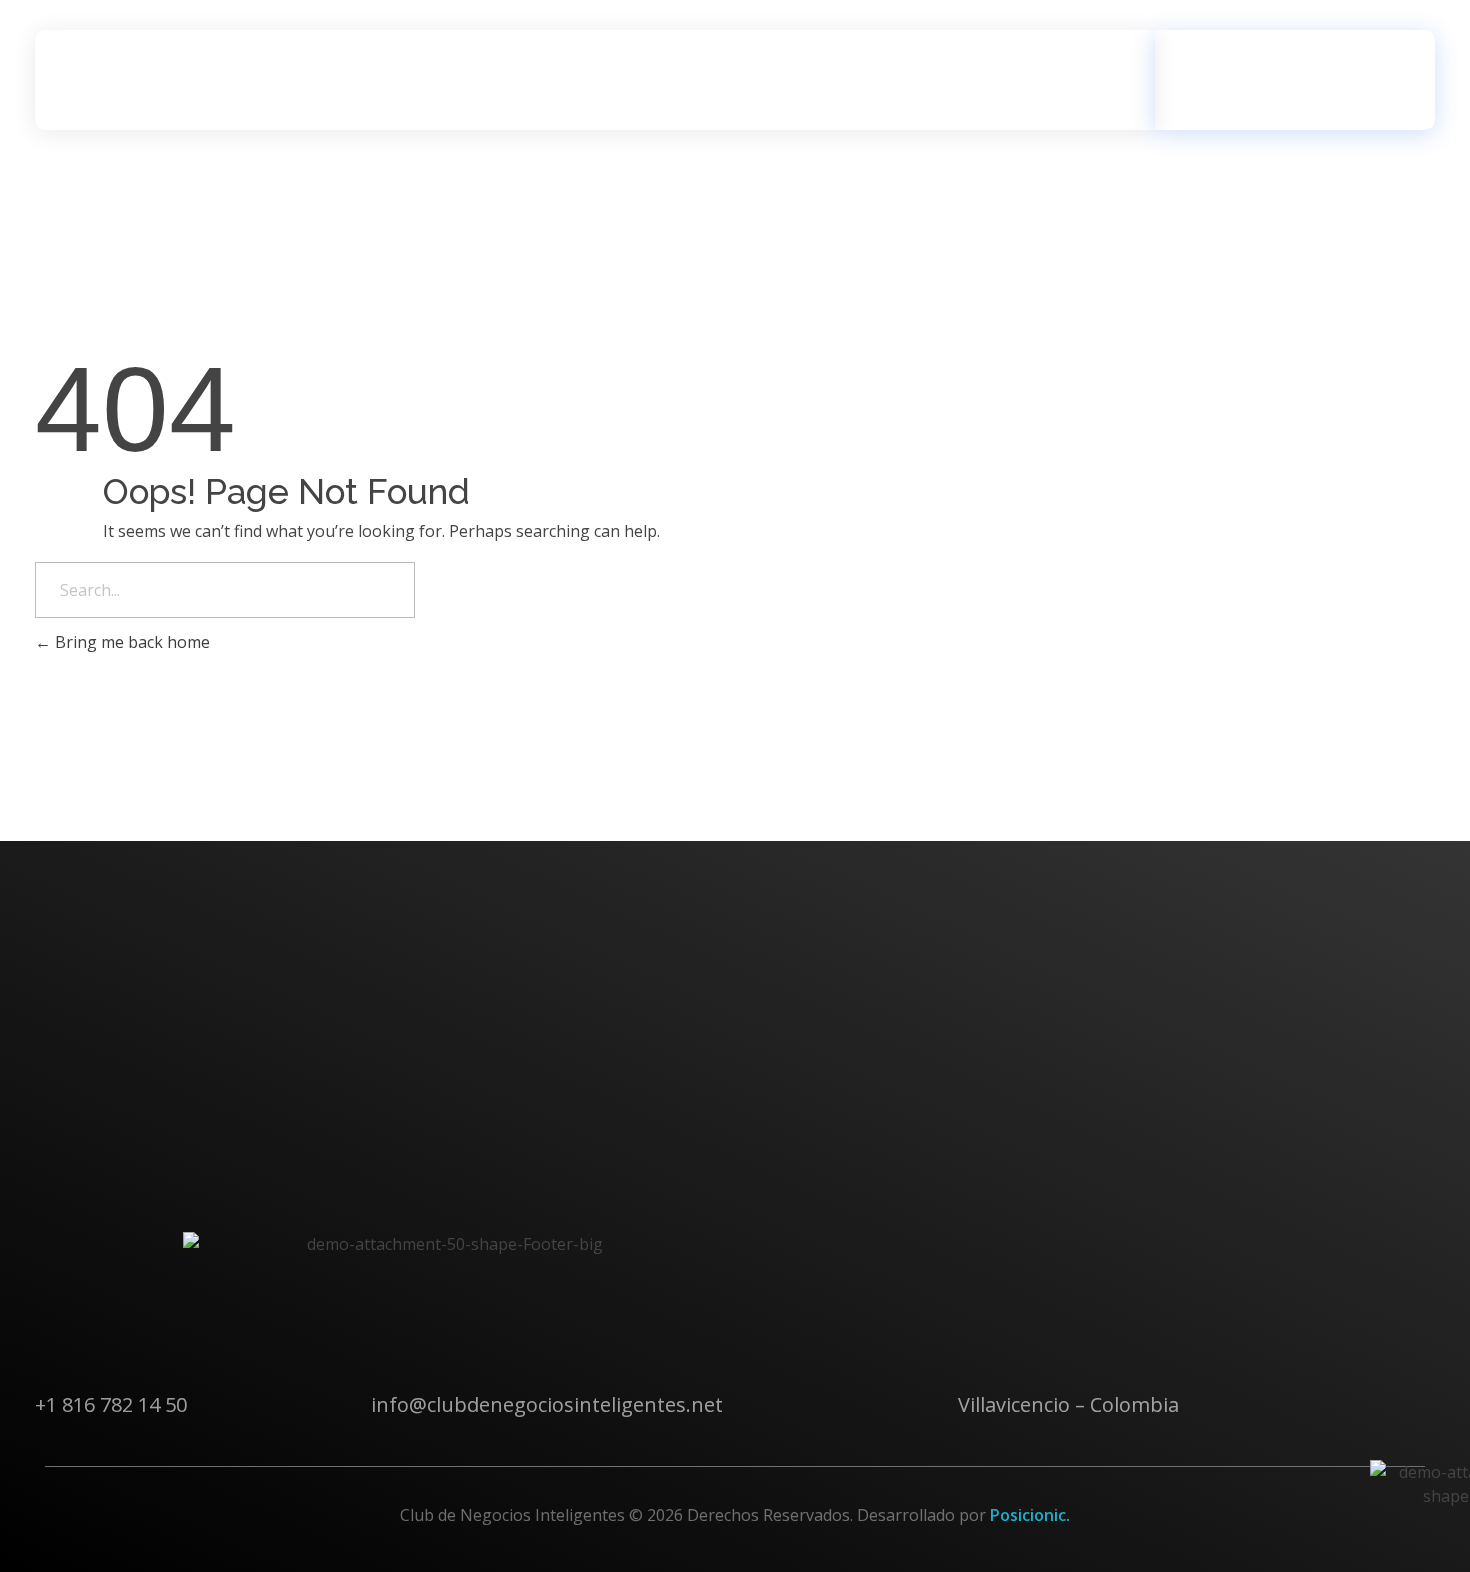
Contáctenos (112, 1231)
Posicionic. (1030, 1515)
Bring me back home (130, 642)
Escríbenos (1288, 68)
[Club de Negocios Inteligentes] (150, 80)
